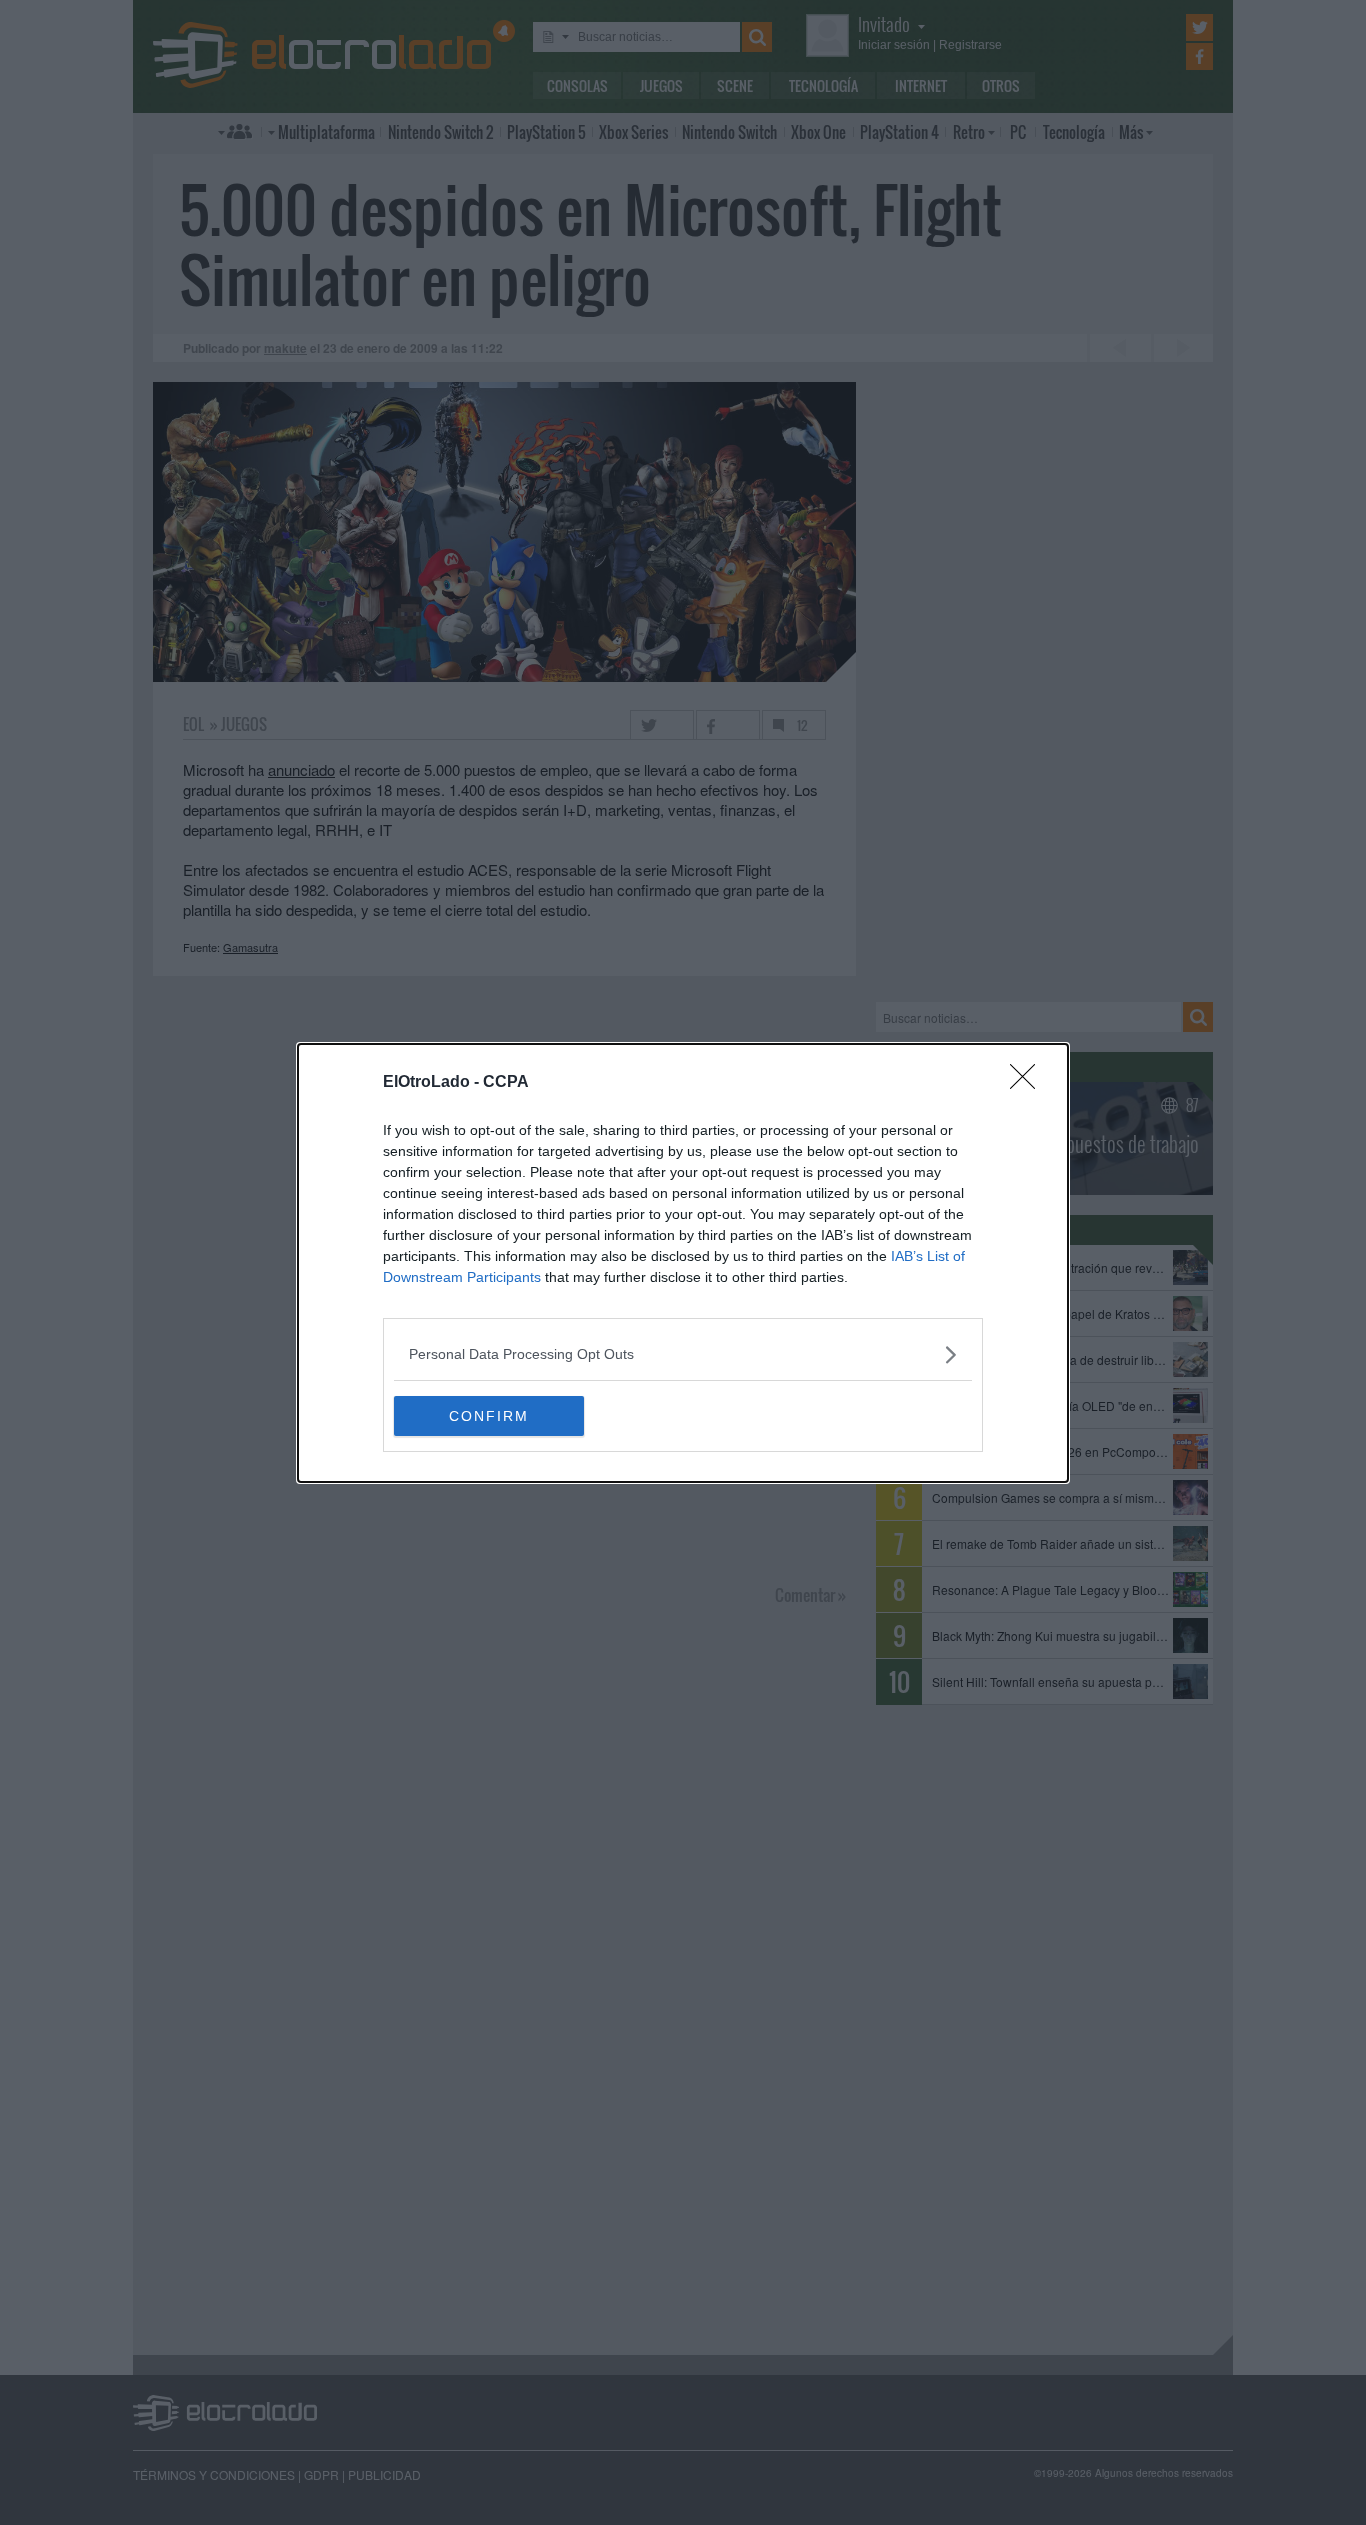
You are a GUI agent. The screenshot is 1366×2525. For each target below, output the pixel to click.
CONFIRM (489, 1416)
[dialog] (683, 1263)
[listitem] (683, 1354)
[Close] (1029, 1083)
